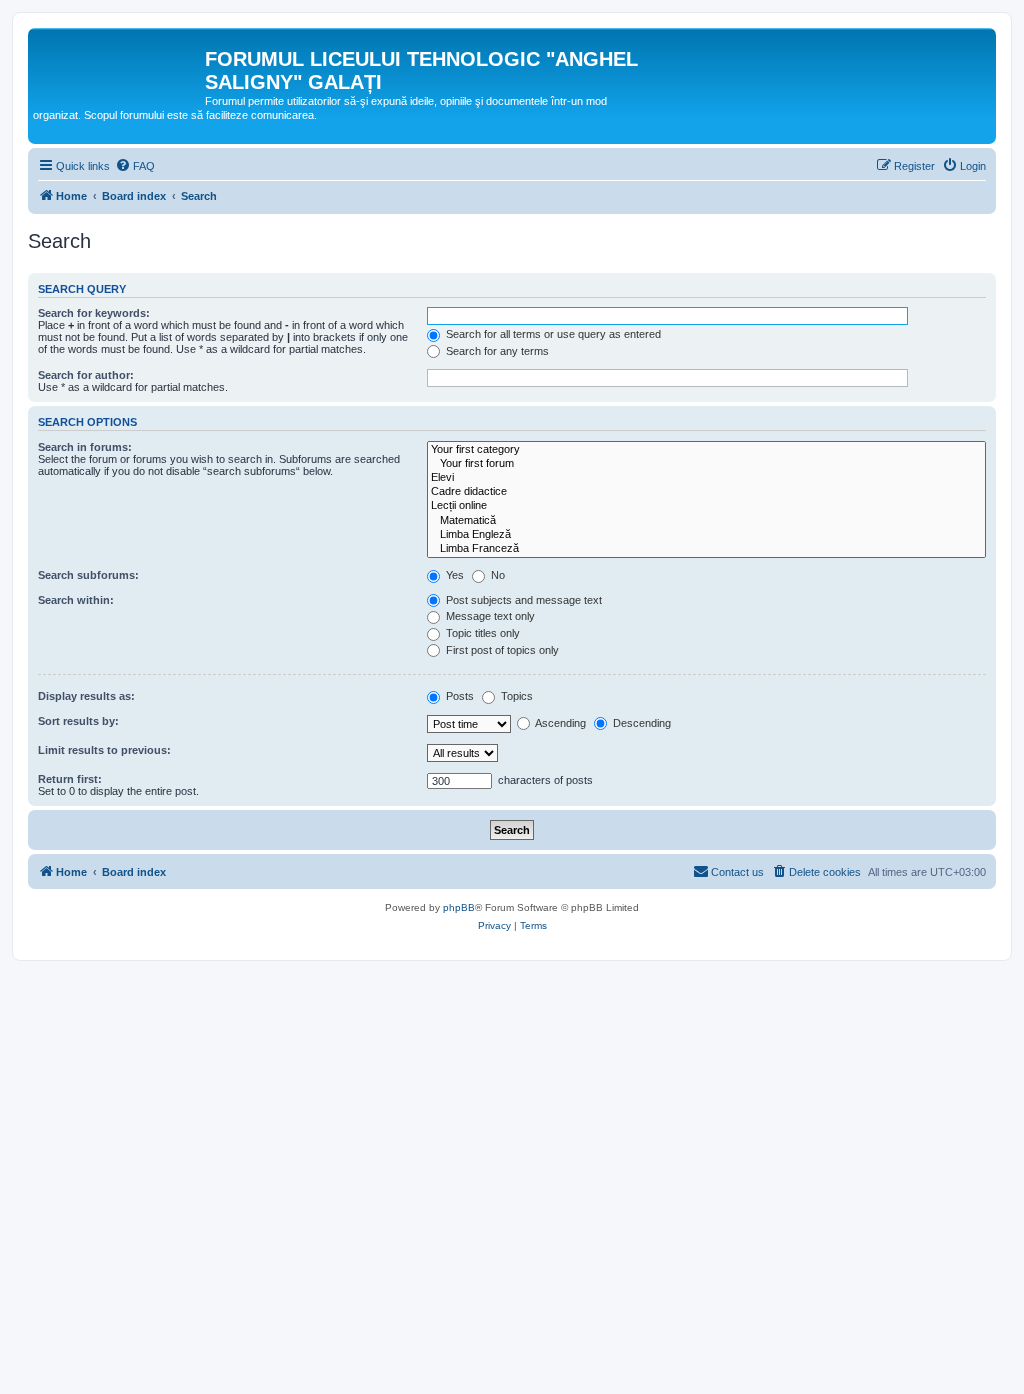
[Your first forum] (706, 464)
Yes (453, 575)
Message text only (489, 616)
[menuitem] (135, 166)
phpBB (459, 907)
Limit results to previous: (104, 750)
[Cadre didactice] (706, 492)
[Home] (119, 65)
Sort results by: (78, 721)
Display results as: (86, 696)
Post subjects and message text (522, 600)
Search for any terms (496, 351)
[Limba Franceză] (706, 549)
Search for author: (86, 375)
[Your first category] (706, 450)
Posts (458, 696)
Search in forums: (85, 447)
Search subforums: (88, 575)
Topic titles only (481, 633)
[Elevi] (706, 478)
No (496, 575)
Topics (515, 696)
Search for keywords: (94, 313)
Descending (640, 723)
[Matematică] (706, 521)
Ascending (559, 723)
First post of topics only (501, 650)
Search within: (76, 600)
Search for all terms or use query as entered (552, 334)
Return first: (70, 779)
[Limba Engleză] (706, 535)
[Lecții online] (706, 506)
